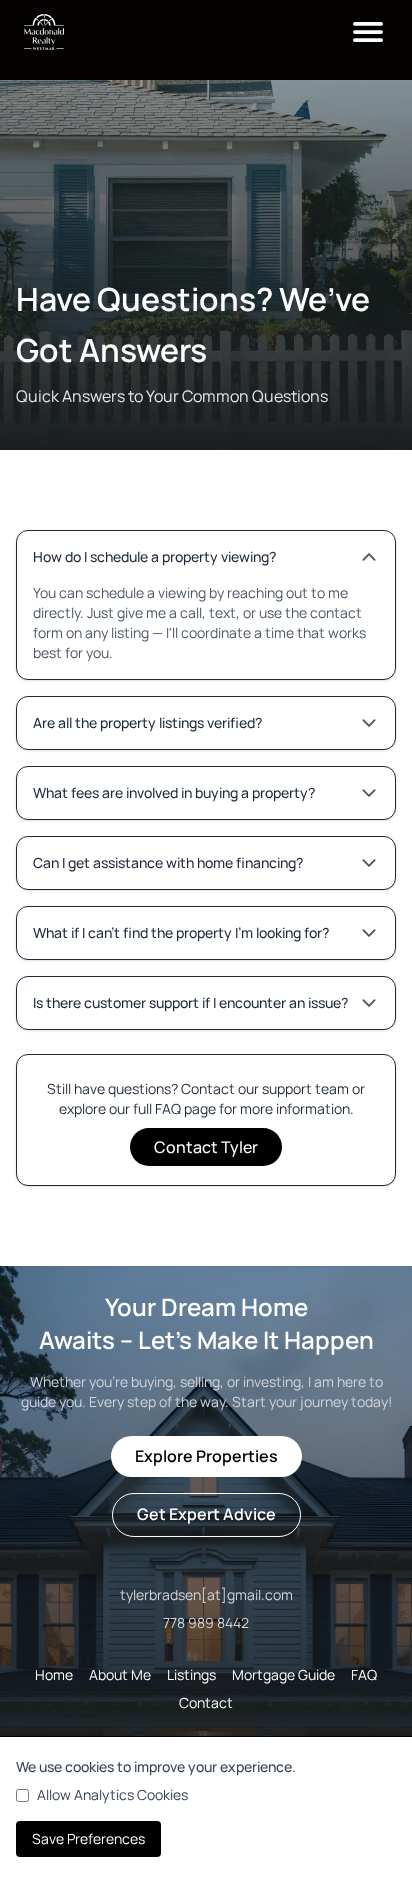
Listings (191, 1674)
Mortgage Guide (283, 1674)
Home (54, 1674)
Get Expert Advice (206, 1514)
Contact (206, 1702)
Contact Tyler (206, 1147)
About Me (120, 1674)
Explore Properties (206, 1456)
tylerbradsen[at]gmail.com (206, 1594)
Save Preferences (88, 1838)
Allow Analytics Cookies (112, 1794)
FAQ (364, 1674)
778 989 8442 (206, 1622)
